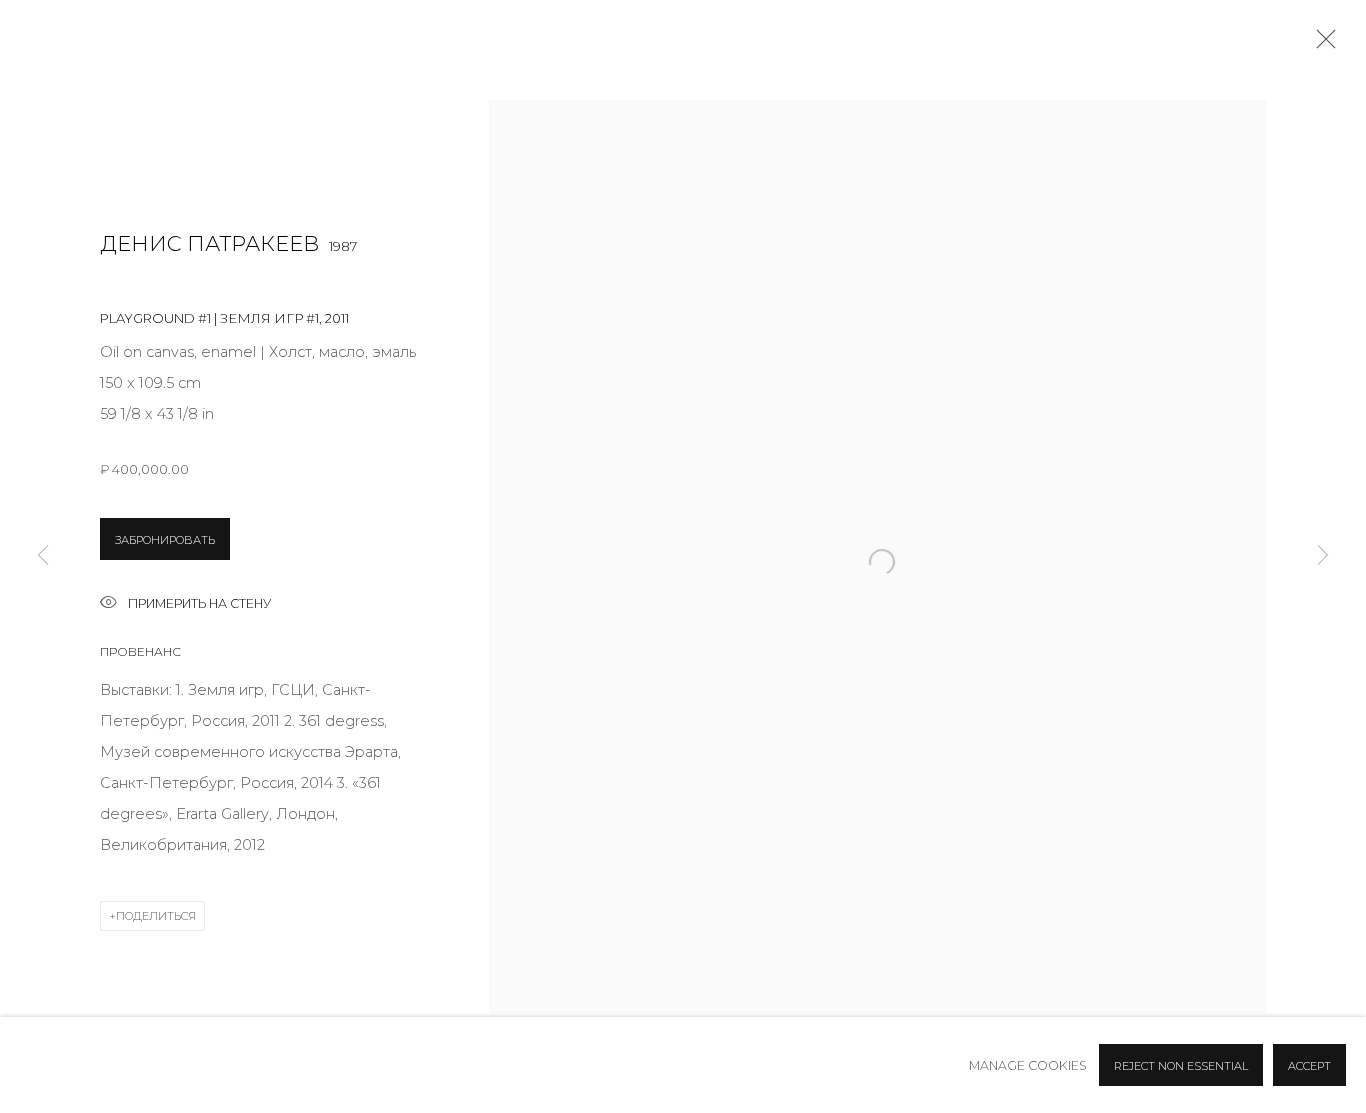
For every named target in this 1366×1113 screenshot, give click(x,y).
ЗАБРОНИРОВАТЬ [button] (165, 540)
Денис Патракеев (209, 243)
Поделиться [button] (156, 916)
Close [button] (1321, 45)
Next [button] (1323, 556)
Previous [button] (43, 556)
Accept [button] (1309, 1066)
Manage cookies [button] (1028, 1065)
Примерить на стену (199, 603)
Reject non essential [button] (1181, 1066)
